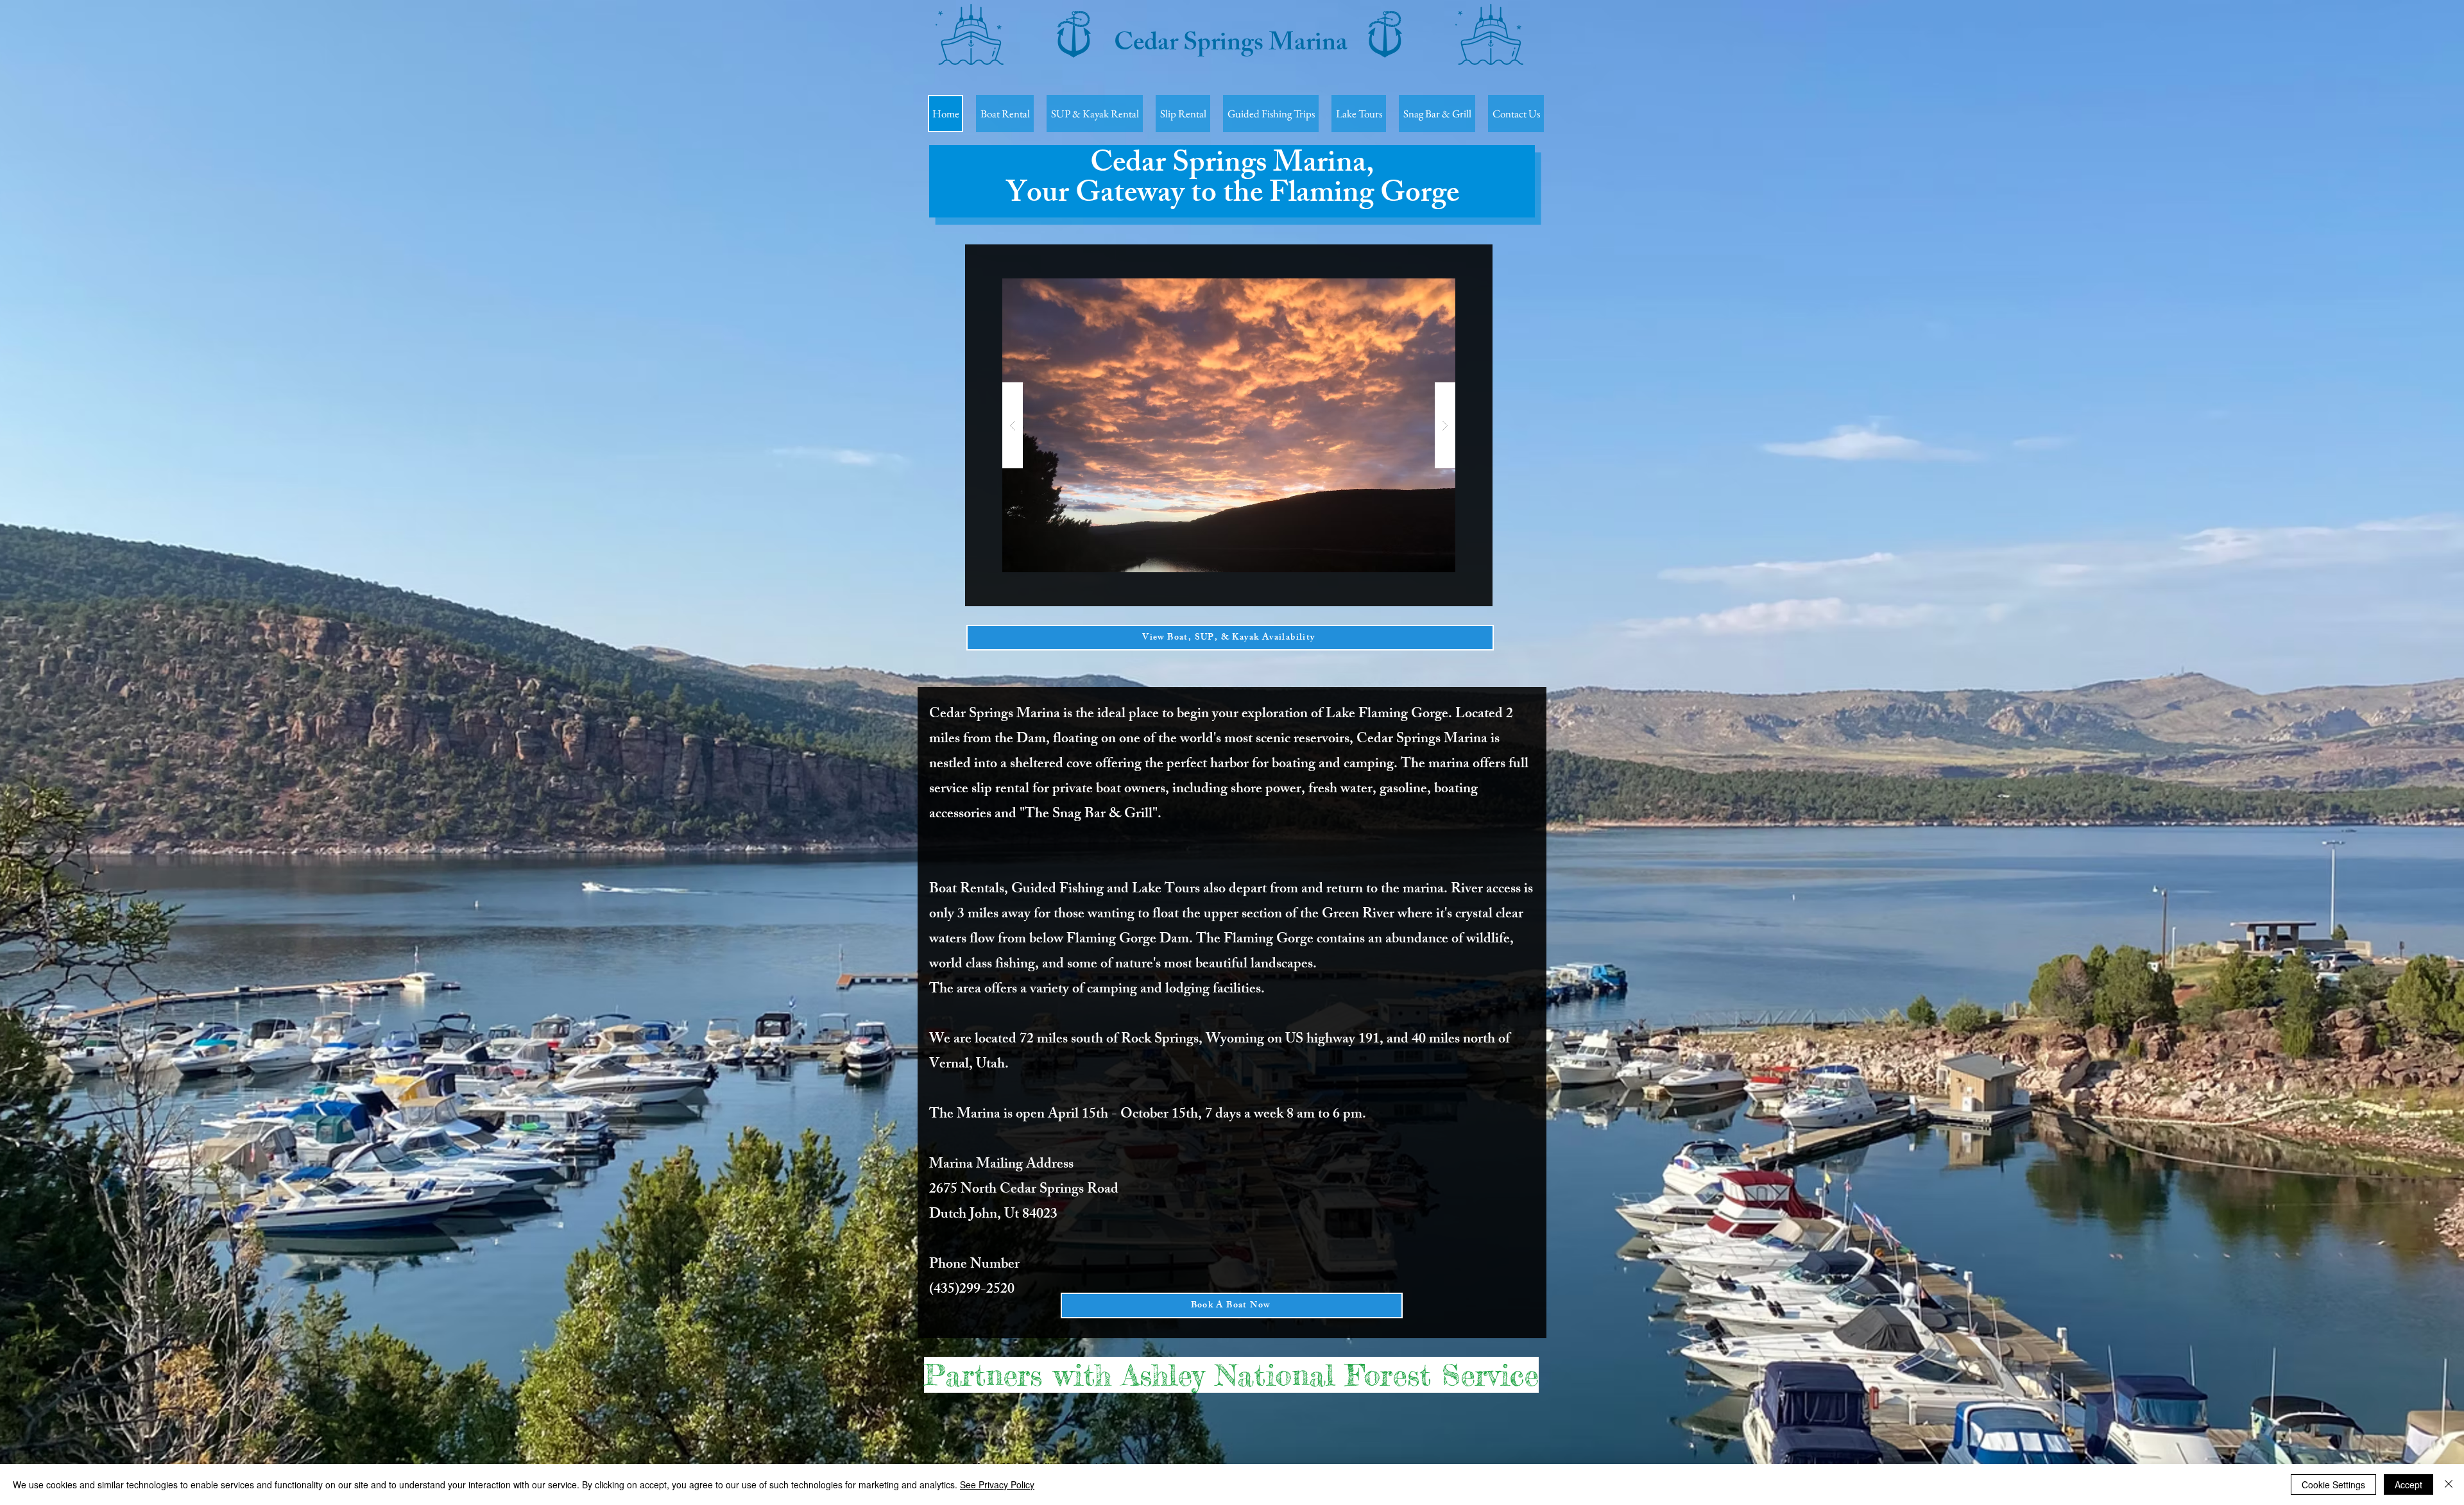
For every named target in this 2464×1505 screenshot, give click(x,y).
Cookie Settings (2333, 1484)
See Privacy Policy (997, 1484)
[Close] (2449, 1484)
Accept (2408, 1484)
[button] (1229, 425)
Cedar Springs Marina (1231, 45)
